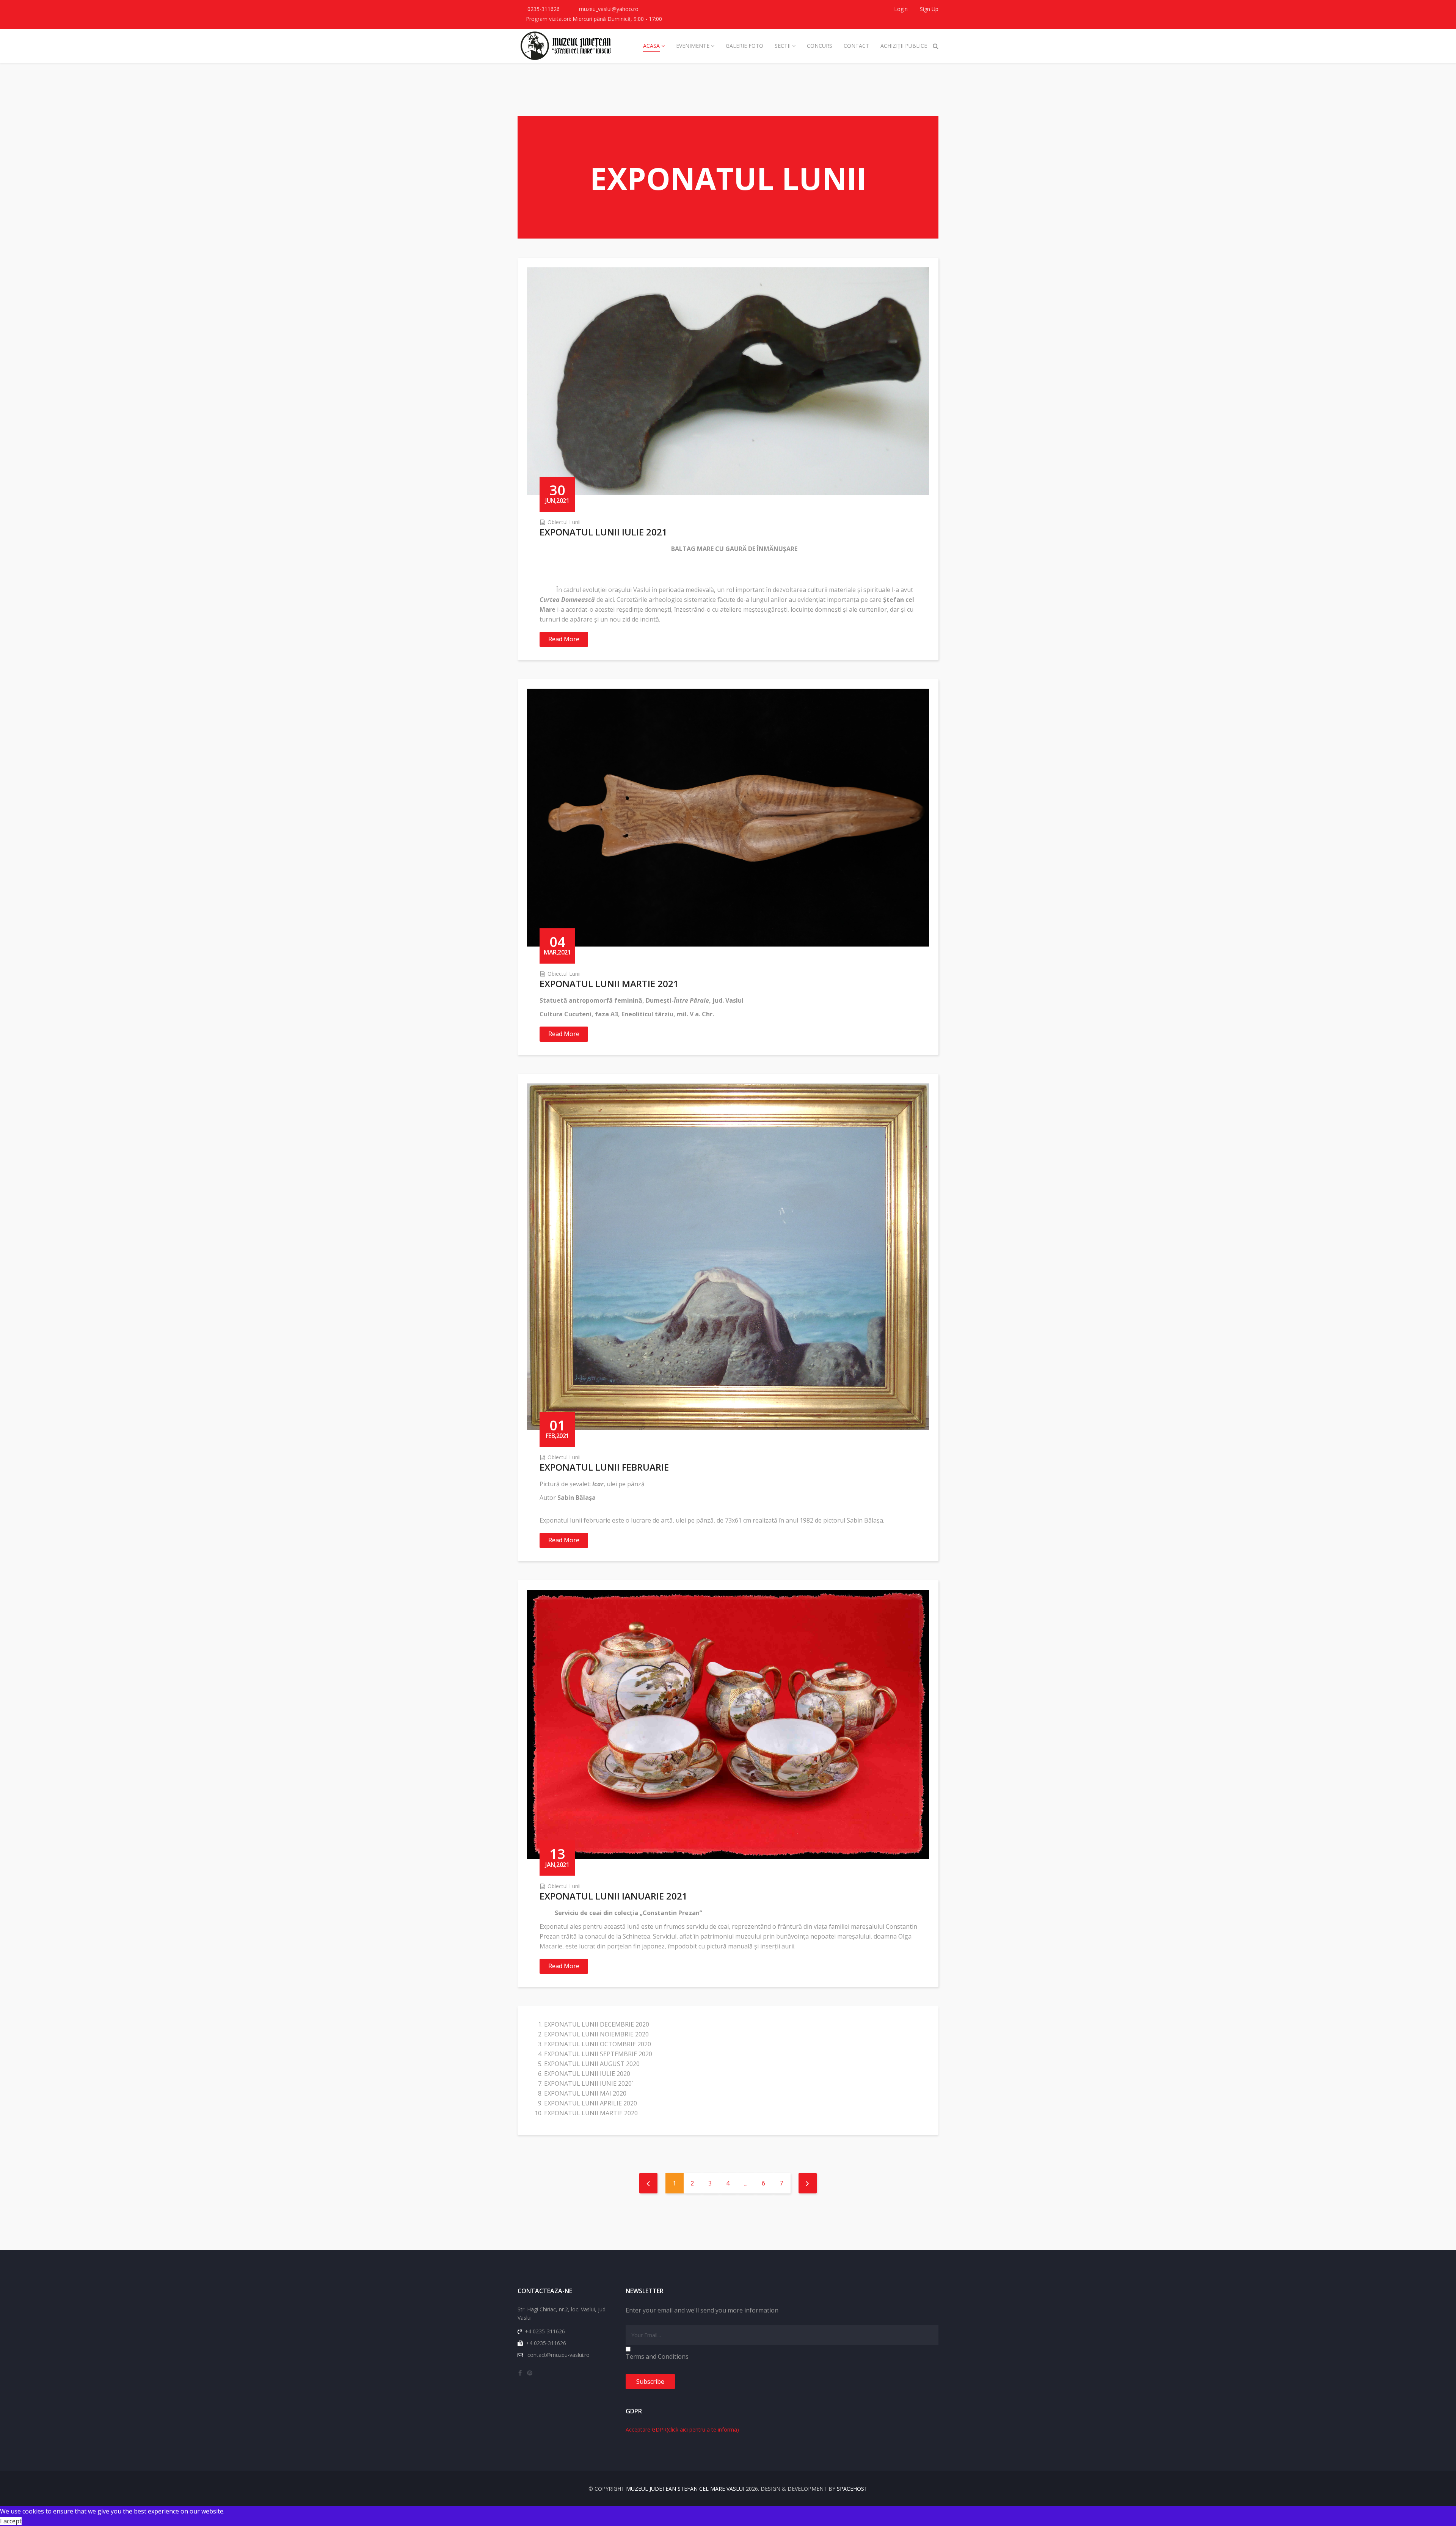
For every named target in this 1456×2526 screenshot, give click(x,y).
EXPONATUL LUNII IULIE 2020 (587, 2074)
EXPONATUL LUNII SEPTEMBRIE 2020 (598, 2054)
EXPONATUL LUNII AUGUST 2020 (592, 2064)
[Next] (808, 2183)
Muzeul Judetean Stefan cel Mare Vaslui (685, 2489)
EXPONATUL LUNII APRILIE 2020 (591, 2103)
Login (901, 9)
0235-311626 (544, 9)
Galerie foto (744, 46)
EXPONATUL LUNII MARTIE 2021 (609, 984)
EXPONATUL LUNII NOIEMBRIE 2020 (596, 2034)
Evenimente (693, 46)
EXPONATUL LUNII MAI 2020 (585, 2093)
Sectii (783, 46)
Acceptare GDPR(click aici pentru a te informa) (682, 2429)
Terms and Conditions (657, 2356)
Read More (564, 639)
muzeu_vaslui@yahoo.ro (609, 9)
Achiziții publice (904, 46)
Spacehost (852, 2489)
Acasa (651, 46)
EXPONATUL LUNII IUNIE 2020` (589, 2083)
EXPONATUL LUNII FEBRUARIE (604, 1467)
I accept (11, 2521)
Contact (856, 46)
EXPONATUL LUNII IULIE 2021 (603, 532)
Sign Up (928, 9)
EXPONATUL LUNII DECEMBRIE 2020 (597, 2024)
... (746, 2183)
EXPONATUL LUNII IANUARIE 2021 (613, 1896)
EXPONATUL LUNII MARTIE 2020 (591, 2113)
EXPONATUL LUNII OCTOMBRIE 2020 (598, 2044)
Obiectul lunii (564, 522)
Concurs (820, 46)
